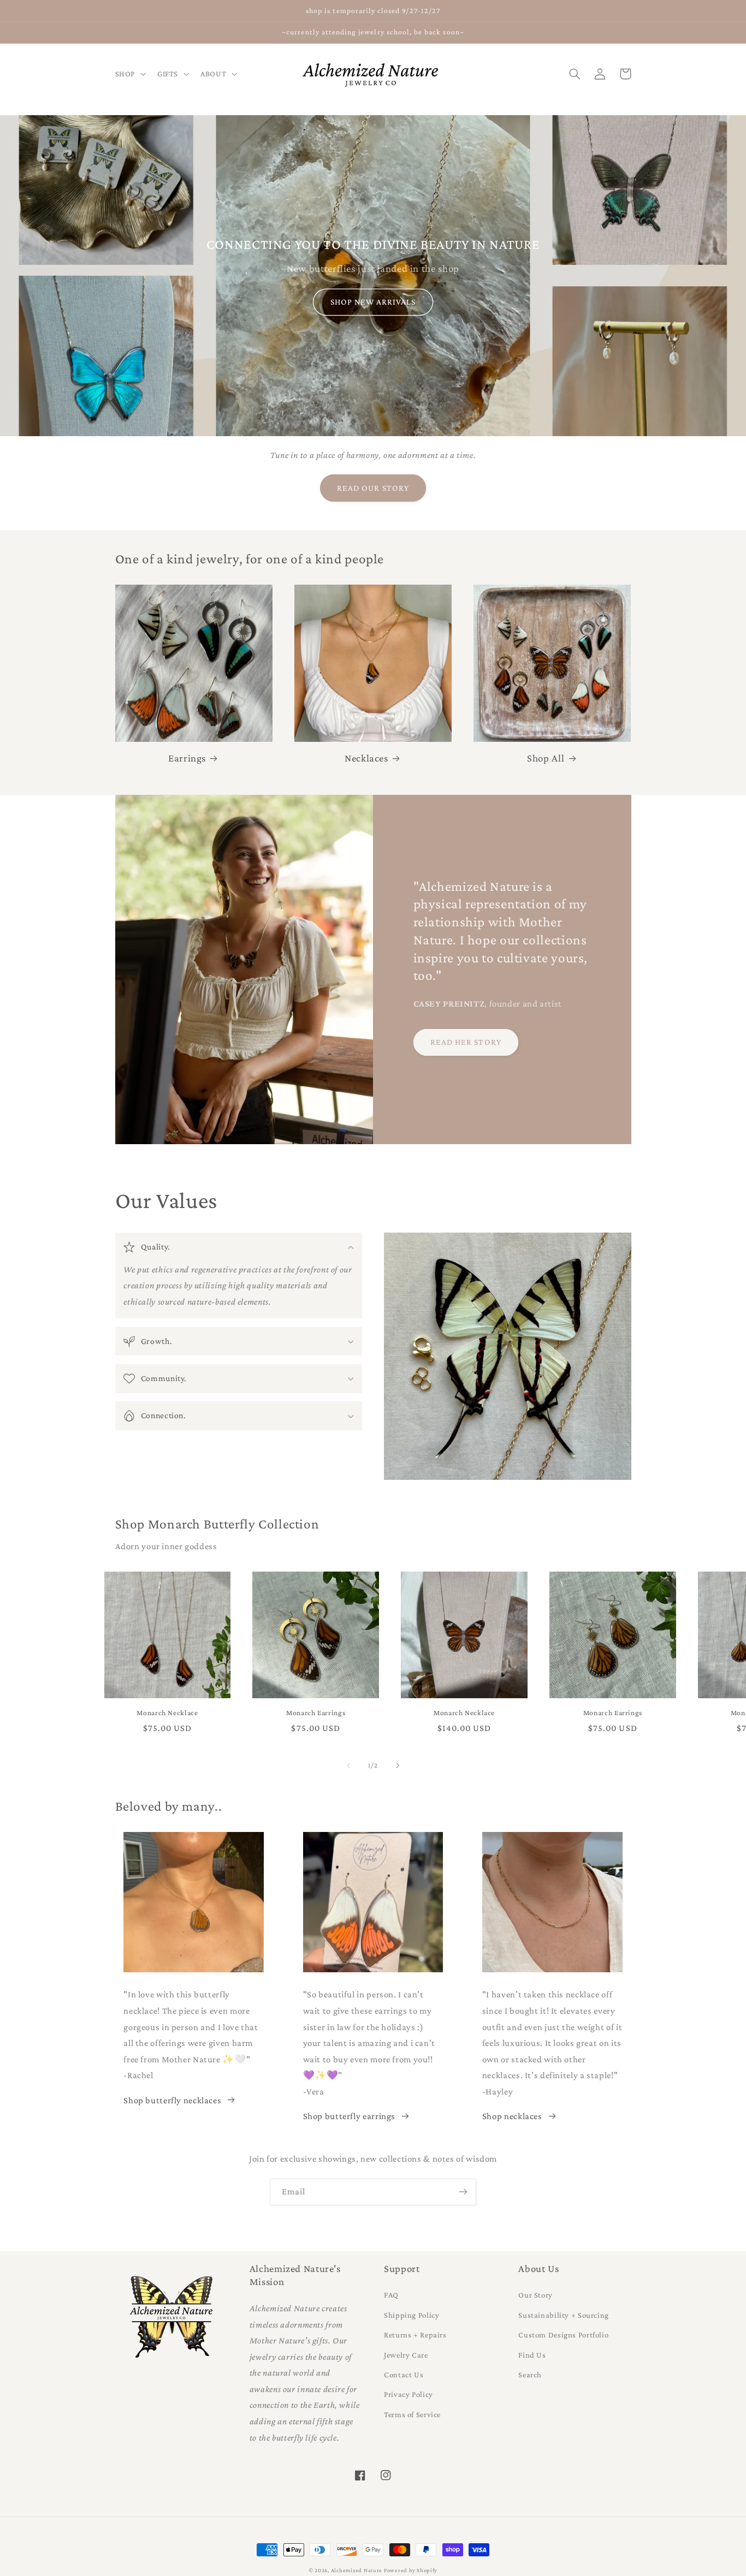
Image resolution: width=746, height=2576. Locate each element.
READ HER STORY (466, 1042)
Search (530, 2375)
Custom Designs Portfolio (563, 2335)
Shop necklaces (512, 2116)
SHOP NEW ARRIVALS (373, 302)
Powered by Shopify (411, 2570)
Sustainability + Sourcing (564, 2315)
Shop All (546, 758)
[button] (129, 74)
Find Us (532, 2355)
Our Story (535, 2295)
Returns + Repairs (415, 2335)
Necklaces (366, 758)
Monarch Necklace (167, 1713)
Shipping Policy (412, 2315)
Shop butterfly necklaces (172, 2100)
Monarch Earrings (316, 1713)
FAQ (391, 2295)
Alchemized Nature (357, 2570)
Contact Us (404, 2375)
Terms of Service (412, 2414)
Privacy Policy (408, 2394)
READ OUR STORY (373, 488)
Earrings (187, 758)
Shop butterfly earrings (350, 2116)
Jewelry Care (406, 2355)
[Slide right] (398, 1765)
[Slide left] (348, 1765)
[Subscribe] (463, 2192)
